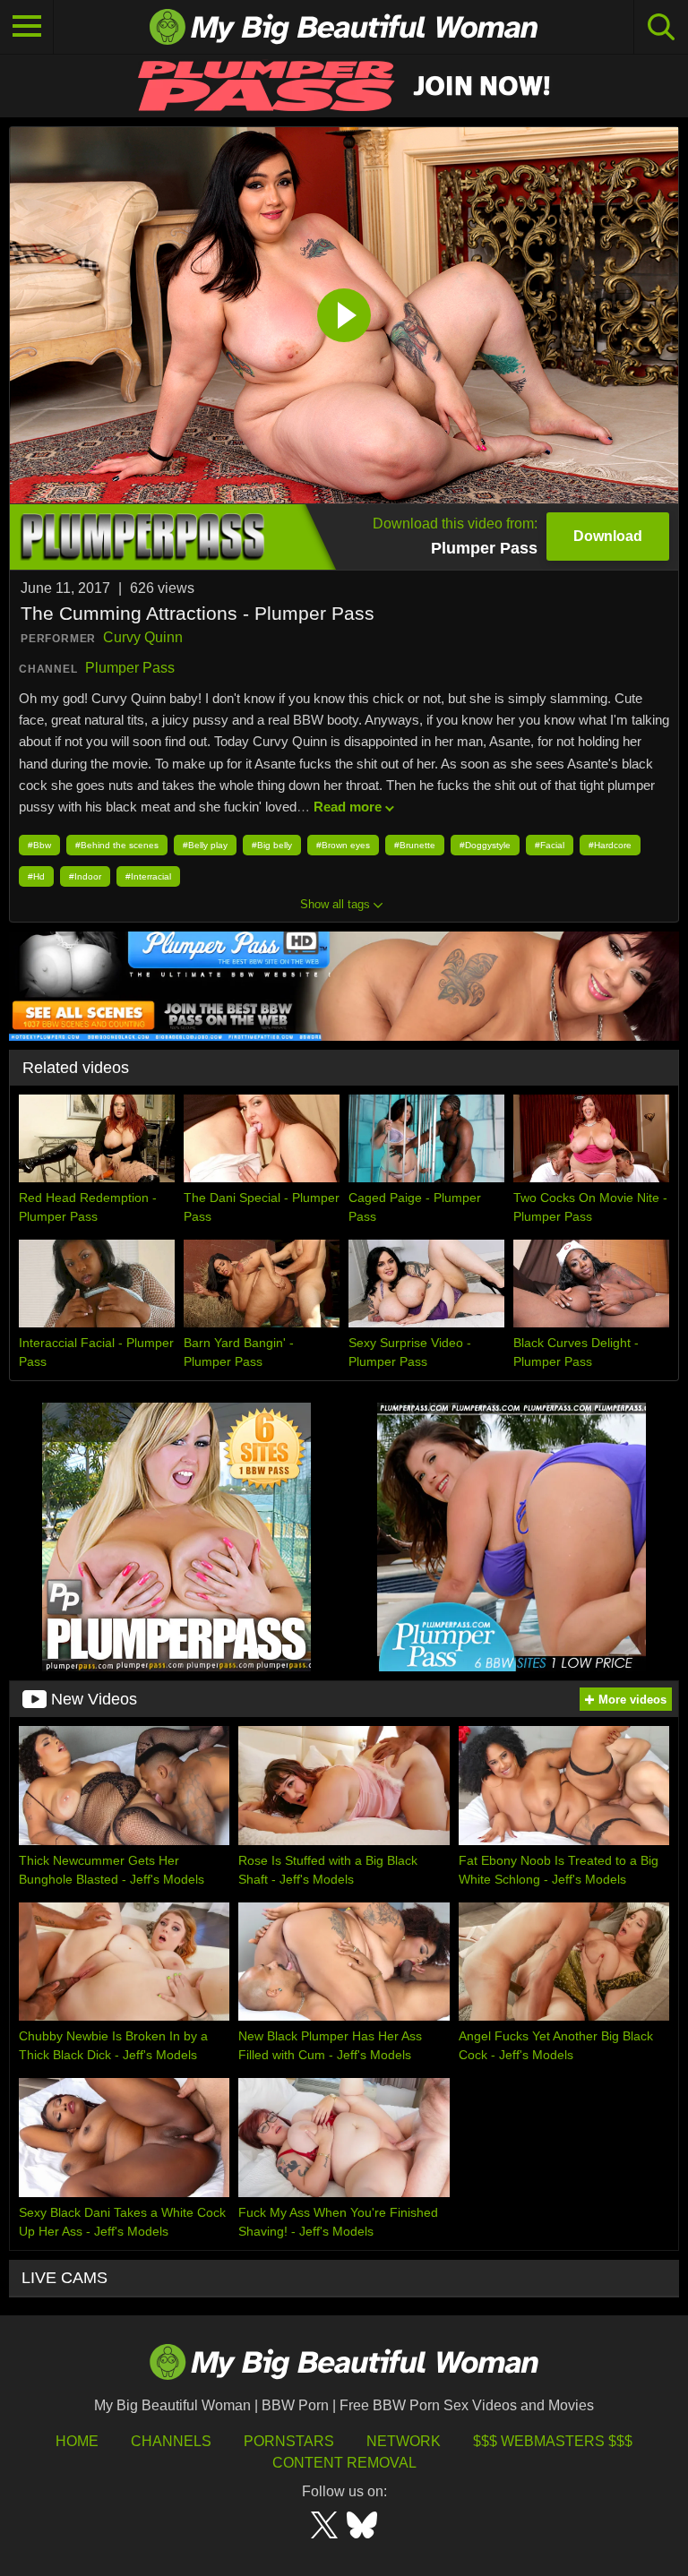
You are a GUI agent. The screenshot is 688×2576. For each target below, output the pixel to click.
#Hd (36, 876)
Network (404, 2441)
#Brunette (415, 845)
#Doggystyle (485, 845)
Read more (348, 807)
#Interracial (148, 876)
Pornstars (289, 2441)
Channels (171, 2441)
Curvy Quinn (143, 637)
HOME (77, 2441)
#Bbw (39, 845)
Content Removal (344, 2463)
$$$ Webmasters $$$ (553, 2441)
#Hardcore (610, 845)
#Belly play (205, 845)
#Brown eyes (343, 845)
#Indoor (85, 876)
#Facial (550, 845)
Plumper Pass (130, 668)
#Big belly (272, 845)
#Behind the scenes (117, 845)
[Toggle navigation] (27, 27)
